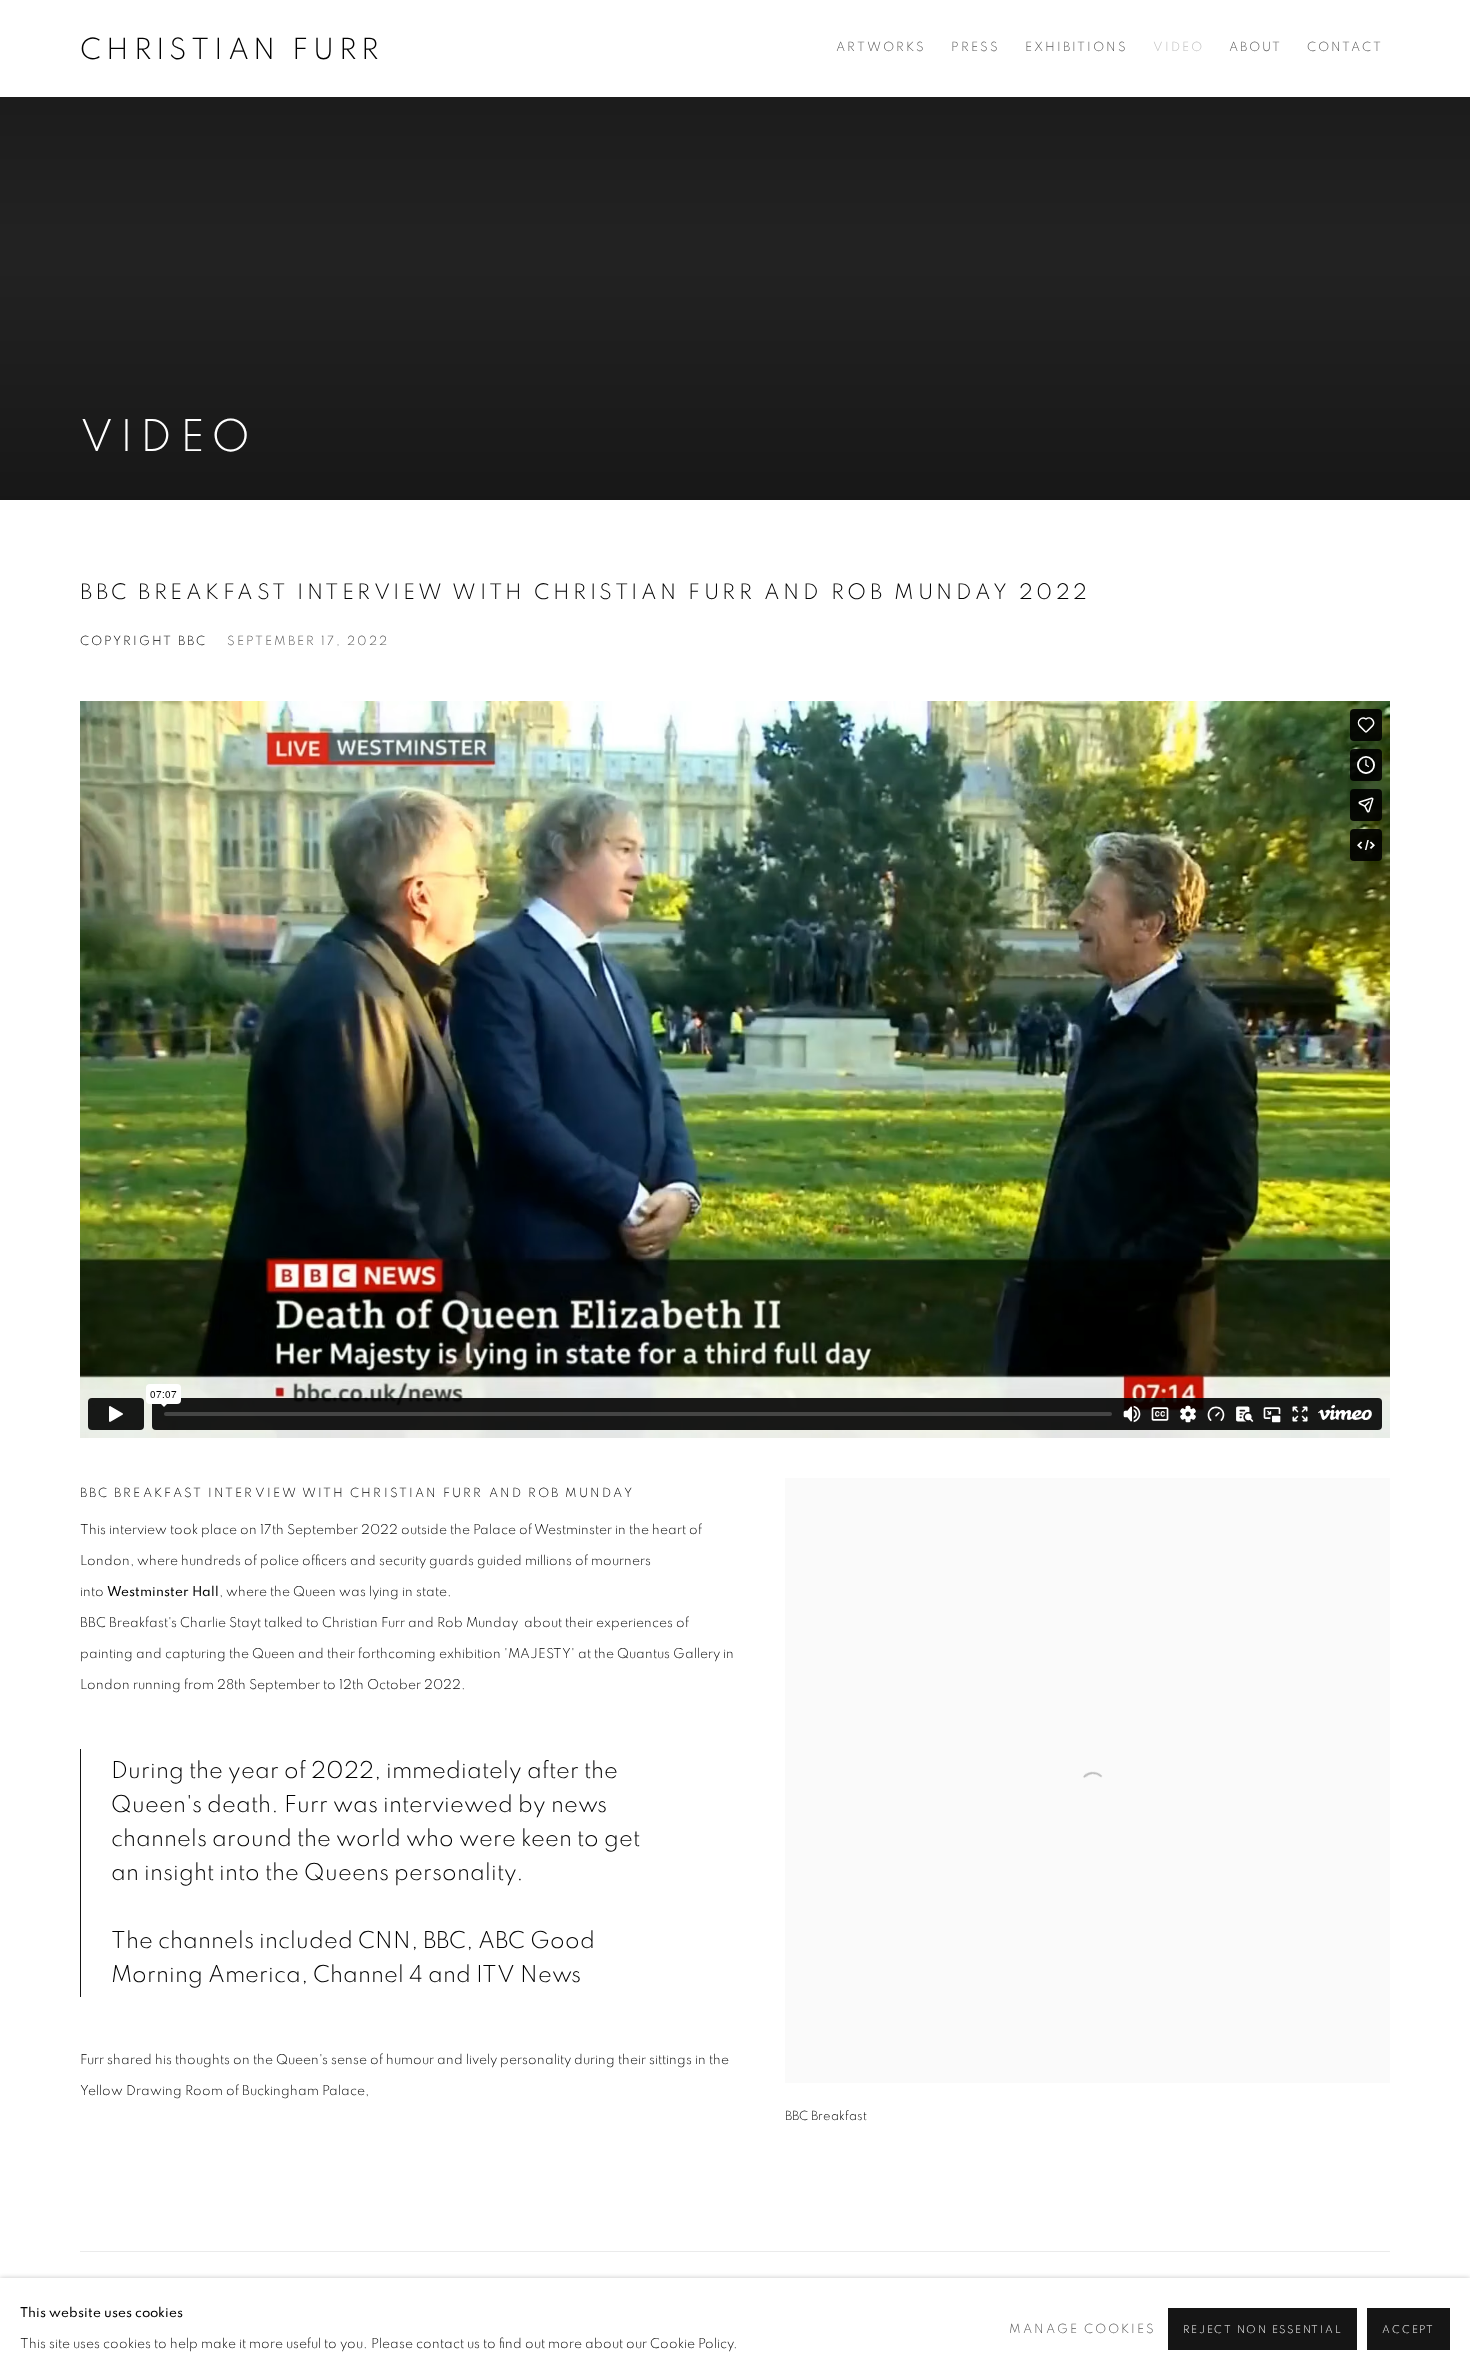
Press (975, 47)
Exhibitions (1076, 47)
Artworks (881, 47)
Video (1178, 47)
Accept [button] (1408, 2329)
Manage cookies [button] (1082, 2329)
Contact (1345, 47)
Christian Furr (232, 50)
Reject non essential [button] (1262, 2329)
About (1255, 47)
